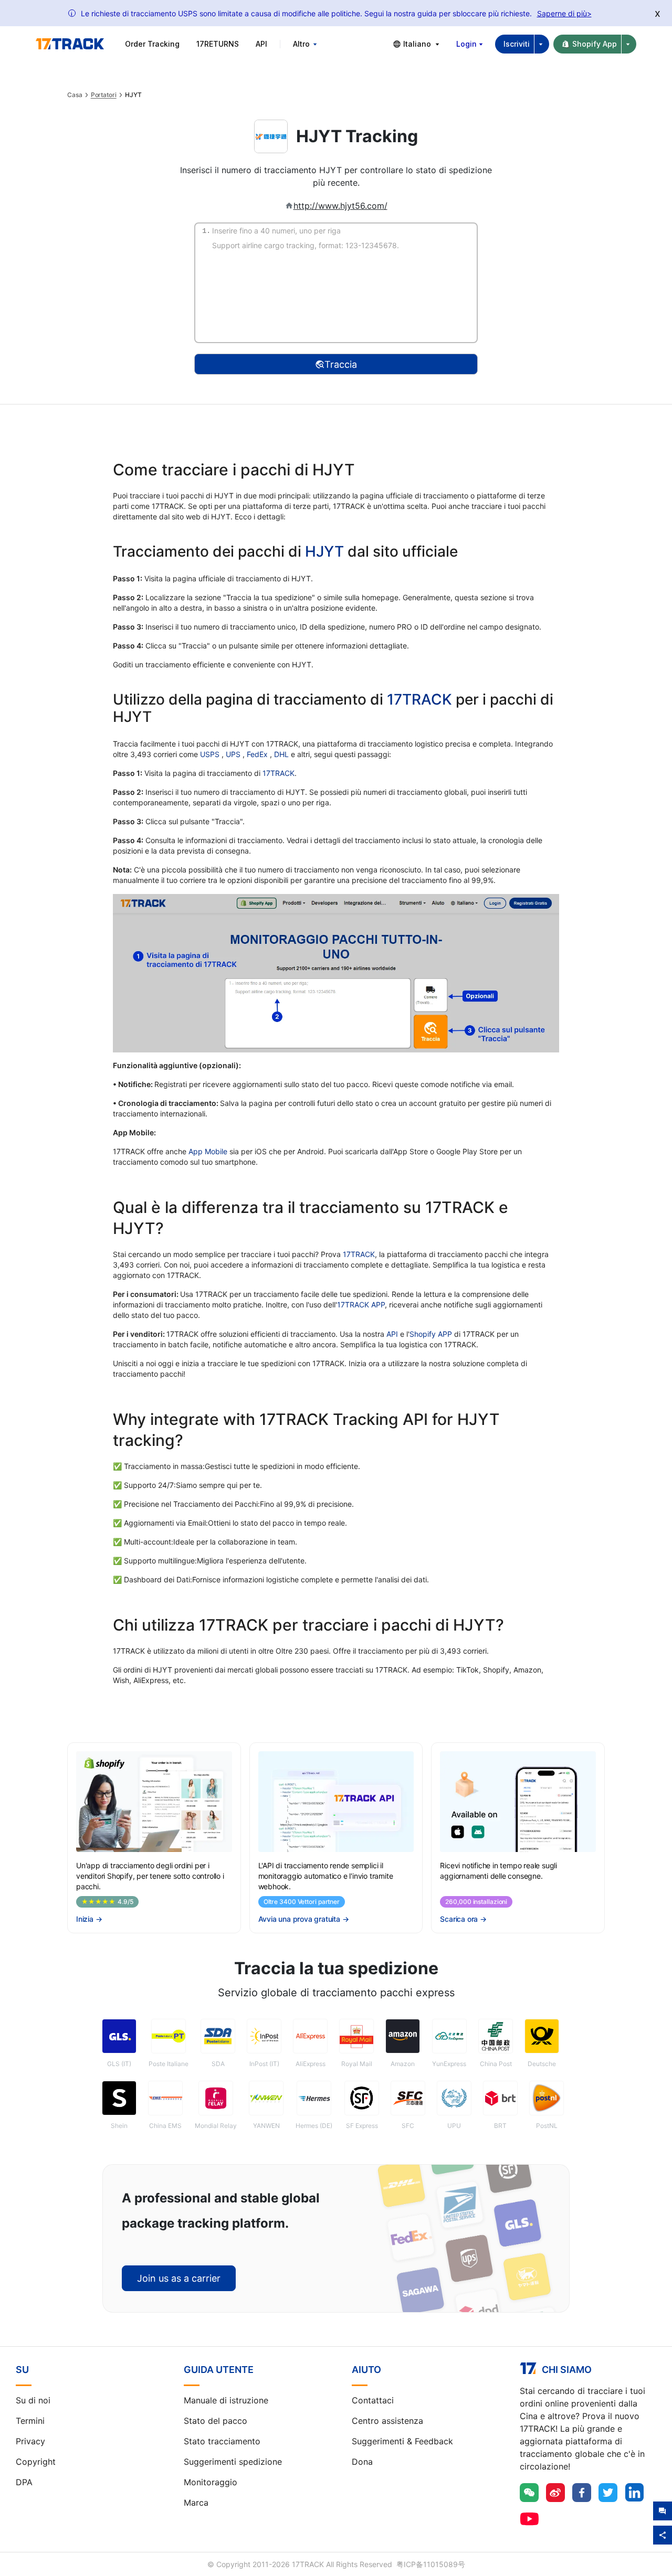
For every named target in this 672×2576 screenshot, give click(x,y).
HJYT (324, 551)
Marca (196, 2503)
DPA (24, 2482)
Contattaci (373, 2400)
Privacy (30, 2441)
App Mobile (208, 1151)
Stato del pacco (216, 2421)
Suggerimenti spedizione (233, 2462)
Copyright (36, 2462)
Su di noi (33, 2400)
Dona (362, 2462)
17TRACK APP (361, 1305)
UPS (234, 754)
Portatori (104, 95)
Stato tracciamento (222, 2441)
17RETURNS (218, 44)
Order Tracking (152, 44)
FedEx (258, 754)
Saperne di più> (564, 13)
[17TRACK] (70, 44)
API (261, 44)
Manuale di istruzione (226, 2400)
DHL (282, 754)
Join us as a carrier (179, 2278)
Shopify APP (431, 1334)
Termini (30, 2421)
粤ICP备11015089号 (431, 2564)
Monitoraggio (211, 2482)
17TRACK (421, 699)
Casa (75, 95)
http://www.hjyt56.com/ (340, 206)
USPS (211, 754)
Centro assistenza (387, 2421)
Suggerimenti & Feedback (402, 2441)
